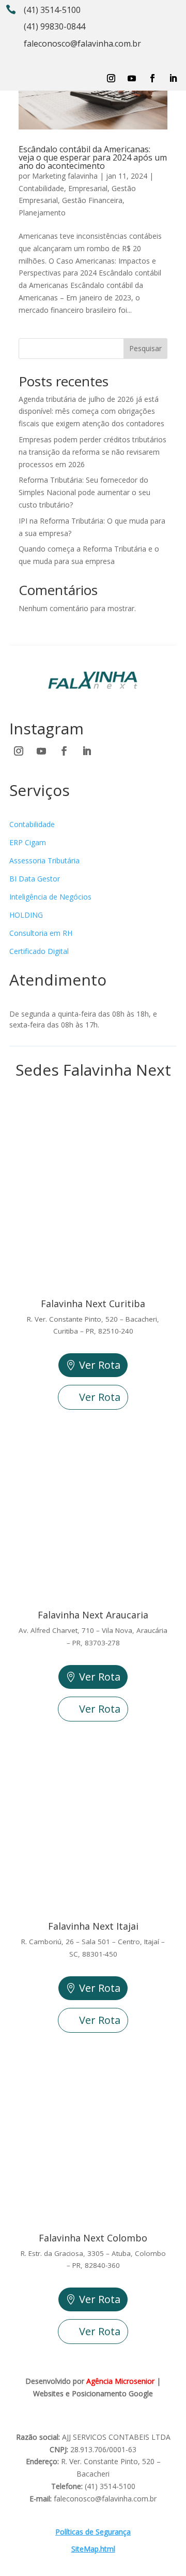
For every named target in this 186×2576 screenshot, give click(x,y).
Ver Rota (100, 1365)
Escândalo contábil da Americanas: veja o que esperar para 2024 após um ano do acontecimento (93, 157)
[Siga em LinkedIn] (173, 78)
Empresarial (88, 188)
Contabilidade (41, 188)
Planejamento (42, 213)
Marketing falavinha (65, 176)
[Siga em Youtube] (132, 78)
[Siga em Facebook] (152, 78)
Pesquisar (145, 348)
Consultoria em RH (41, 933)
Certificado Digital (39, 951)
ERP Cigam (28, 842)
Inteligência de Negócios (50, 897)
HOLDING (26, 915)
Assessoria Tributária (44, 860)
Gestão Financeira (92, 200)
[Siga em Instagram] (111, 78)
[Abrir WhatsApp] (26, 2550)
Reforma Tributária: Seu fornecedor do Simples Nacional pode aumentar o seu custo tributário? (84, 492)
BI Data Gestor (35, 879)
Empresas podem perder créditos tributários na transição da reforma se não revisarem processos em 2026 (92, 452)
